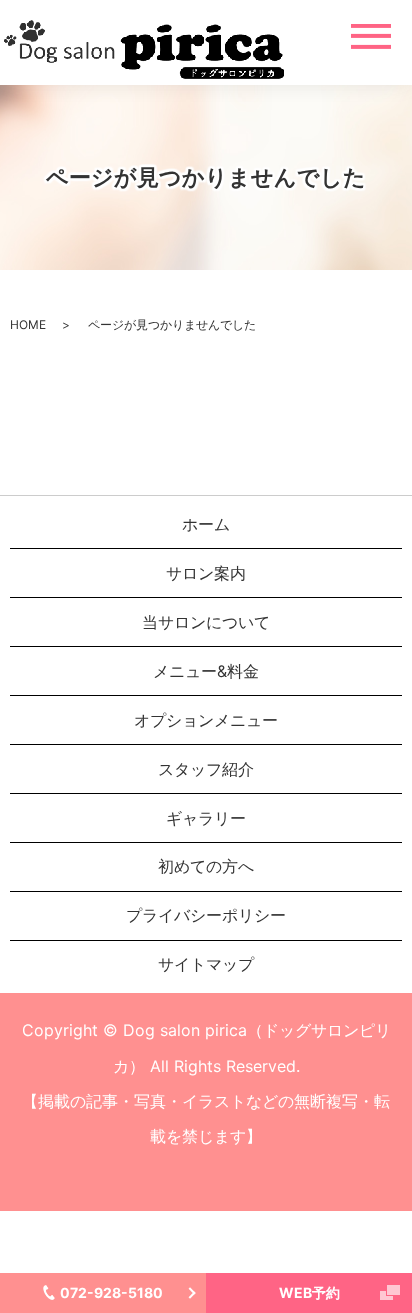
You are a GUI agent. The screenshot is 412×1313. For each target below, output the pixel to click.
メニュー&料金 (206, 671)
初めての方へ (206, 866)
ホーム (206, 524)
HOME (28, 324)
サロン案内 (206, 573)
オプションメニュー (206, 720)
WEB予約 (309, 1292)
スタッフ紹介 (206, 769)
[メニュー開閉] (371, 36)
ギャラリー (206, 818)
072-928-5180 (111, 1292)
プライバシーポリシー (206, 915)
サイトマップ (206, 964)
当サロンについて (206, 622)
